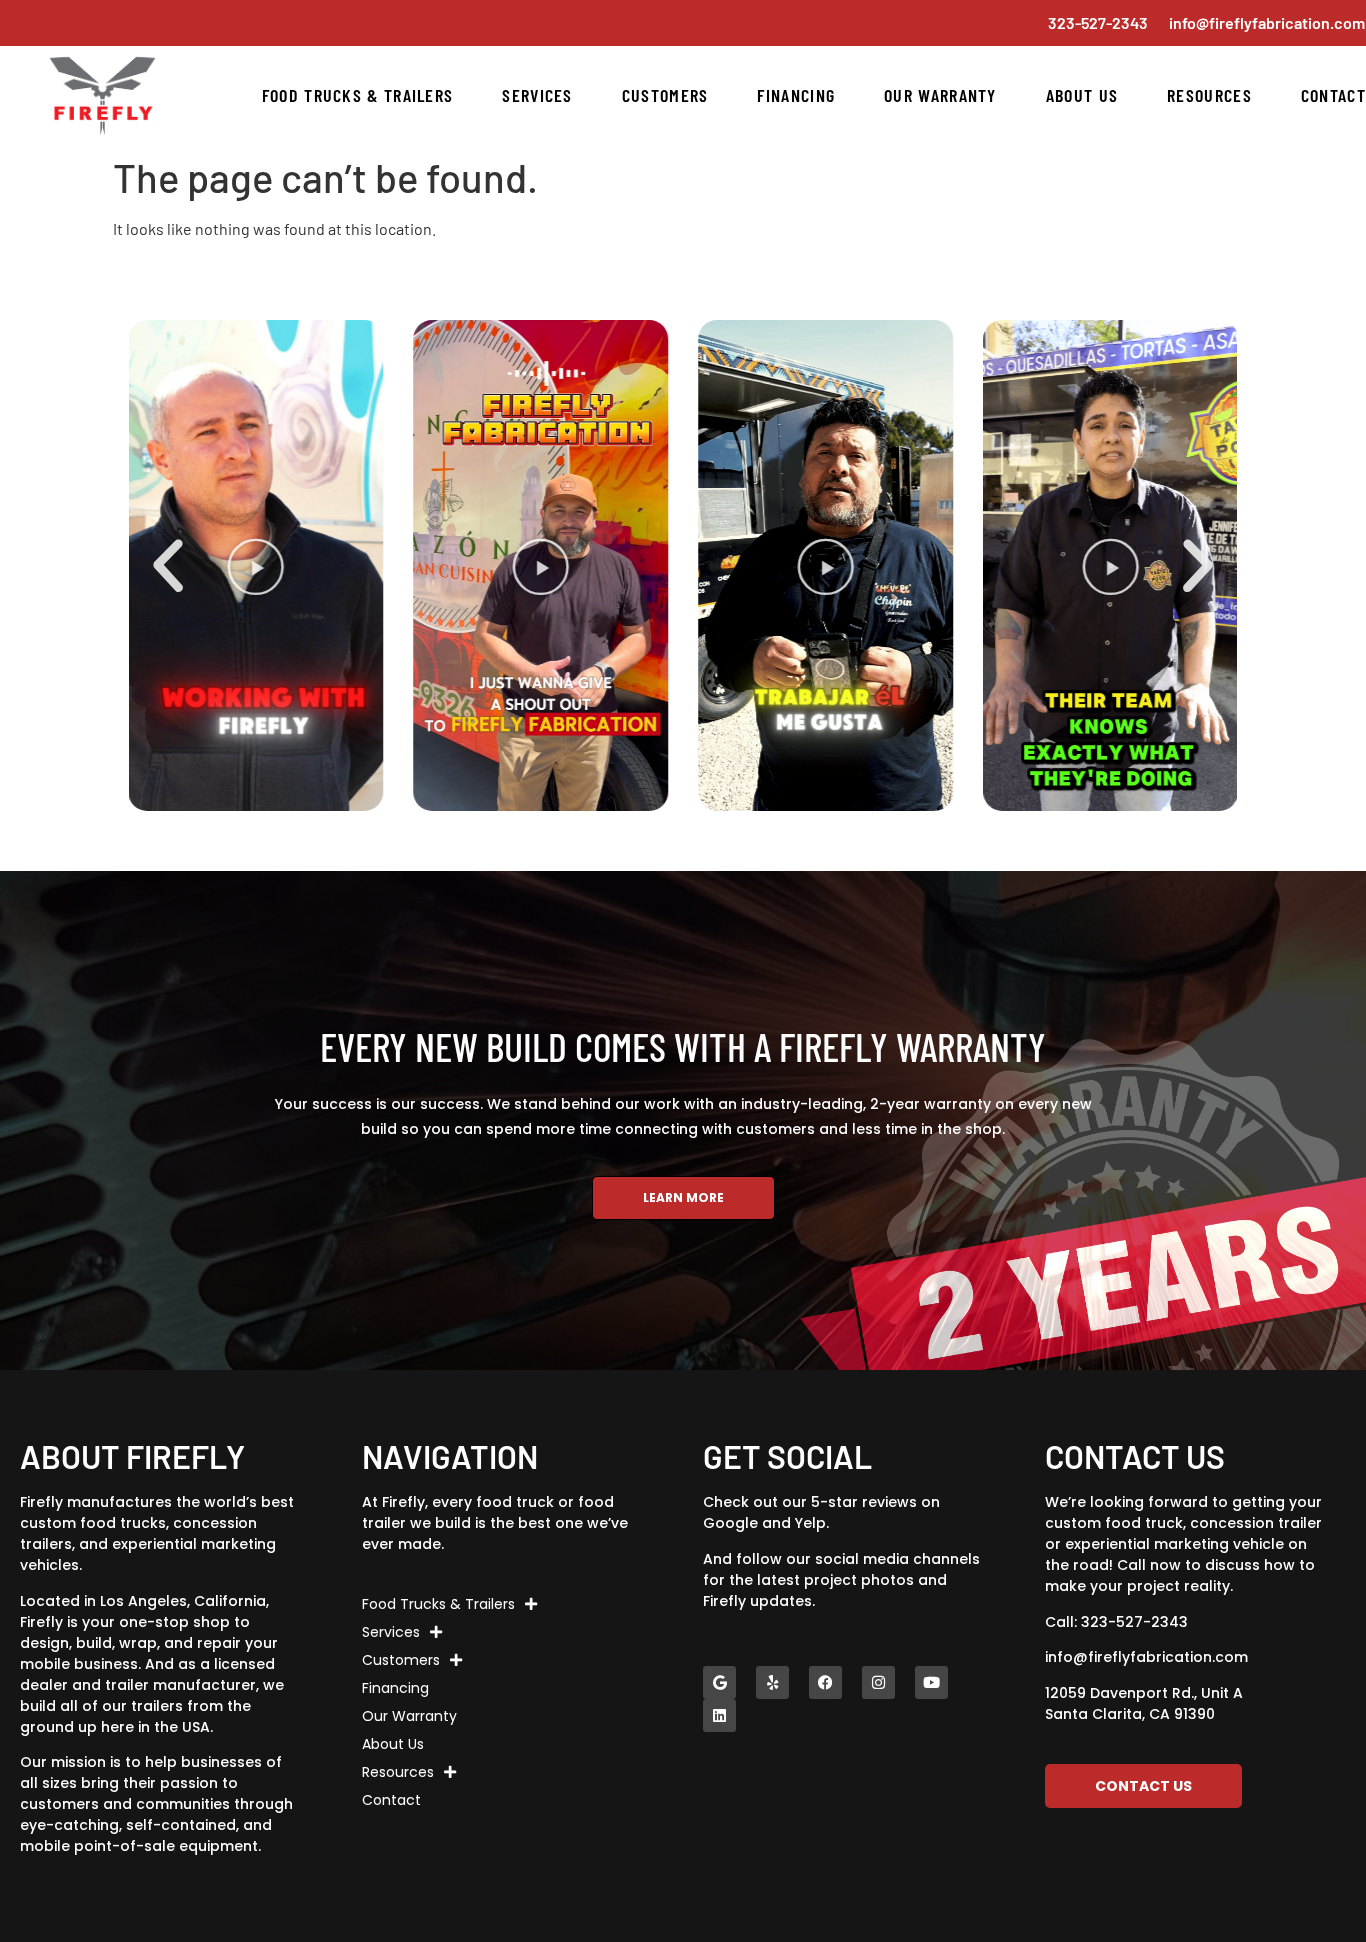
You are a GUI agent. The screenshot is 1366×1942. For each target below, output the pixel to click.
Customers (665, 95)
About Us (1082, 95)
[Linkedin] (719, 1715)
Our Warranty (940, 95)
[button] (168, 566)
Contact (1333, 95)
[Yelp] (772, 1682)
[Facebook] (825, 1682)
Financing (796, 95)
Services (537, 95)
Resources (1209, 95)
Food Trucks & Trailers (358, 95)
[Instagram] (878, 1682)
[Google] (719, 1682)
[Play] (477, 565)
